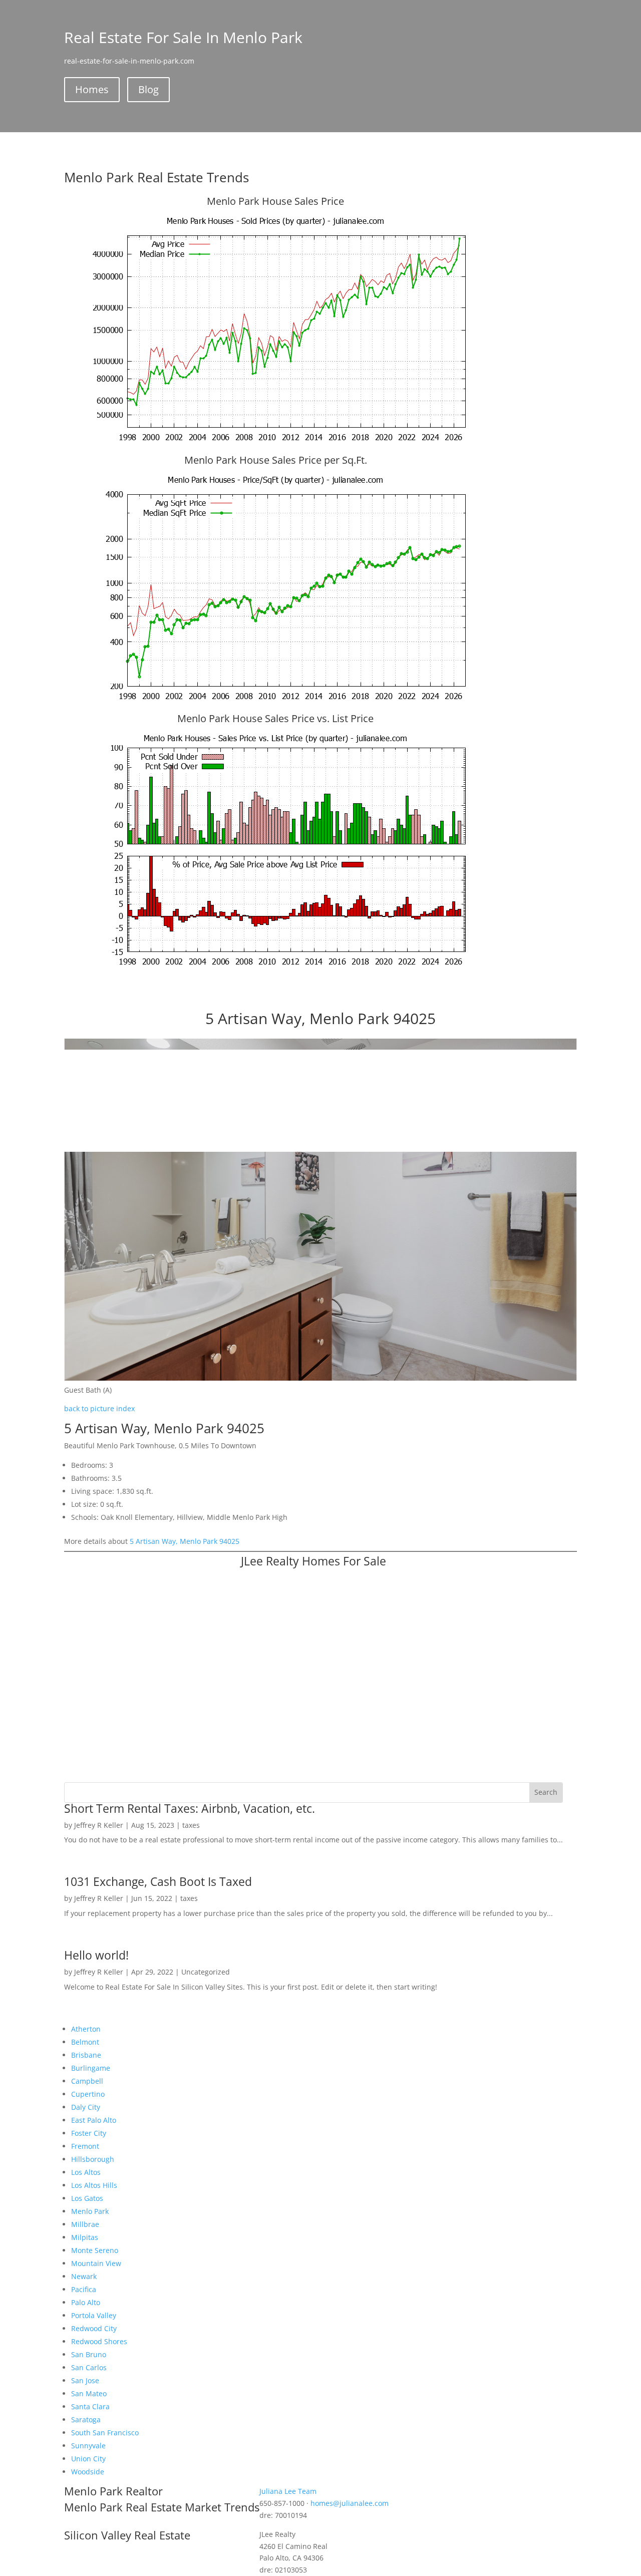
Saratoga (86, 2420)
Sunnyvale (88, 2446)
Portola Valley (94, 2315)
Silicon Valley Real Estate (127, 2535)
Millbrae (85, 2224)
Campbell (87, 2081)
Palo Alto (86, 2302)
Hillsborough (93, 2159)
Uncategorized (206, 1972)
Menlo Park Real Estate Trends (156, 177)
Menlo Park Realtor (113, 2491)
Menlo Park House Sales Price (275, 201)
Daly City (86, 2107)
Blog (148, 89)
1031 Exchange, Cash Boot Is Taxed (158, 1881)
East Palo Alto (94, 2120)
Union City (88, 2459)
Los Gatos (87, 2198)
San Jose (85, 2380)
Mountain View (96, 2263)
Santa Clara (90, 2406)
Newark (84, 2276)
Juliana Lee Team (288, 2491)
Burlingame (91, 2068)
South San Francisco (105, 2433)
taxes (191, 1825)
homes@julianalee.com (350, 2503)
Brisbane (86, 2055)
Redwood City (94, 2328)
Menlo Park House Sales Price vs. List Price (275, 718)
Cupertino (88, 2094)
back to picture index (99, 1408)
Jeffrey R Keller (99, 1825)
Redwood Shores (99, 2341)
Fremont (85, 2146)
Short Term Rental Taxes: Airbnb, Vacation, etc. (190, 1808)
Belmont (85, 2042)
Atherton (86, 2029)
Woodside (88, 2472)
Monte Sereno (95, 2250)
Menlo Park (90, 2211)
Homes (92, 89)
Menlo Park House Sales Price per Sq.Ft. (276, 460)
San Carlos (89, 2367)
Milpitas (85, 2237)
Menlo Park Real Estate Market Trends (162, 2507)
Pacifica (84, 2289)
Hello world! (96, 1955)
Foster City (89, 2133)
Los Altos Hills (94, 2185)
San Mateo (89, 2393)
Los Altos (86, 2172)
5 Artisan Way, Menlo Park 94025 (185, 1541)
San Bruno (89, 2354)
